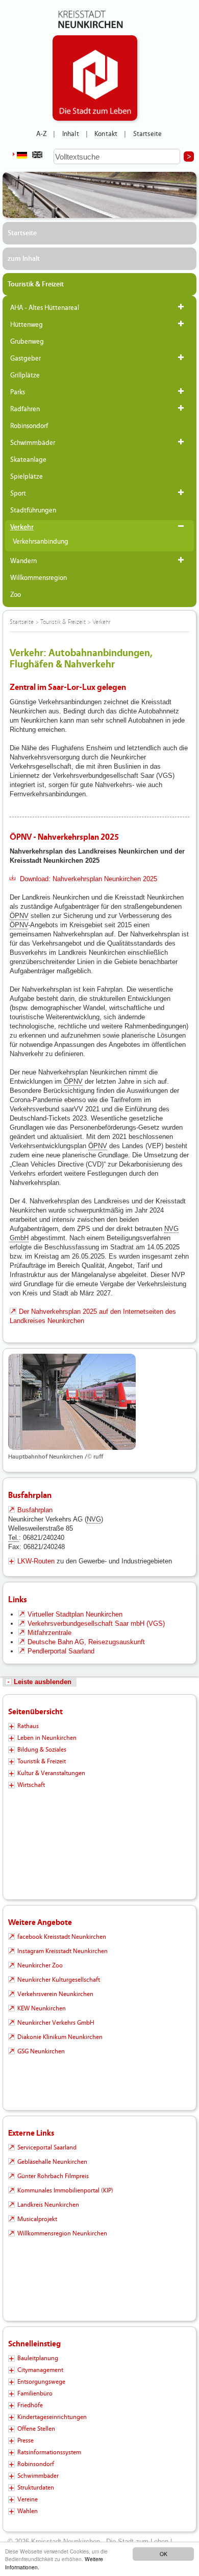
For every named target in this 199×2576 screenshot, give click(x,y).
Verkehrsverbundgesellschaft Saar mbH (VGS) (96, 1623)
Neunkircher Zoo (40, 1965)
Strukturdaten (36, 2488)
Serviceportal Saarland (47, 2147)
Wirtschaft (31, 1785)
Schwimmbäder (33, 443)
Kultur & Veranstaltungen (51, 1773)
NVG (171, 1229)
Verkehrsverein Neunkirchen (55, 1994)
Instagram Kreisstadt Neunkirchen (63, 1951)
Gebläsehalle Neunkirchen (52, 2162)
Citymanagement (40, 2370)
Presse (26, 2440)
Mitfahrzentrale (49, 1633)
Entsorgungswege (41, 2382)
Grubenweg (27, 342)
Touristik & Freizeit (36, 284)
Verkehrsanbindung (41, 542)
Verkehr (22, 527)
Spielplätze (27, 477)
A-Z (41, 134)
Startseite (148, 134)
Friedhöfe (30, 2405)
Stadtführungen (33, 510)
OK (164, 2554)
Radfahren (25, 409)
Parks (18, 392)
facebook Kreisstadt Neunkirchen (62, 1937)
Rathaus (28, 1726)
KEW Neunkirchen (42, 2008)
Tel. (14, 1538)
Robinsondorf (29, 426)
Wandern (23, 561)
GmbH (19, 1238)
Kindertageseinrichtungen (52, 2417)
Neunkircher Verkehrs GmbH (56, 2023)
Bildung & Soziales (42, 1750)
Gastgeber (26, 359)
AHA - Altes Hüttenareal (45, 308)
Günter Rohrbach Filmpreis (53, 2176)
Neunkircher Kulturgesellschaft (59, 1980)
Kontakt (106, 134)
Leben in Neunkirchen (47, 1738)
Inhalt (71, 134)
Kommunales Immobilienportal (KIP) (65, 2190)
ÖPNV (19, 916)
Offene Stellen (36, 2429)
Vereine (28, 2499)
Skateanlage (28, 460)
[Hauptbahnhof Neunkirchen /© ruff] (99, 1402)
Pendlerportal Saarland (61, 1651)
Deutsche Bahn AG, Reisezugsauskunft (86, 1642)
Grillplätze (25, 375)
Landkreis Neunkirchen (48, 2205)
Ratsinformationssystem (49, 2452)
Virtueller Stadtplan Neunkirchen (75, 1614)
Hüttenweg (27, 325)
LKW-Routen (36, 1561)
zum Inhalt (24, 259)
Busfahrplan (35, 1510)
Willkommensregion (39, 578)
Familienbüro (35, 2393)
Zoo (16, 595)
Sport (18, 494)
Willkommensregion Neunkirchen (62, 2233)
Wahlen (28, 2511)
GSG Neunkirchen (41, 2051)
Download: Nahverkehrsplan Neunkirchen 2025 (89, 879)
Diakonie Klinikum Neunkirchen (60, 2037)
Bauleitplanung (38, 2358)
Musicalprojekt (37, 2219)
